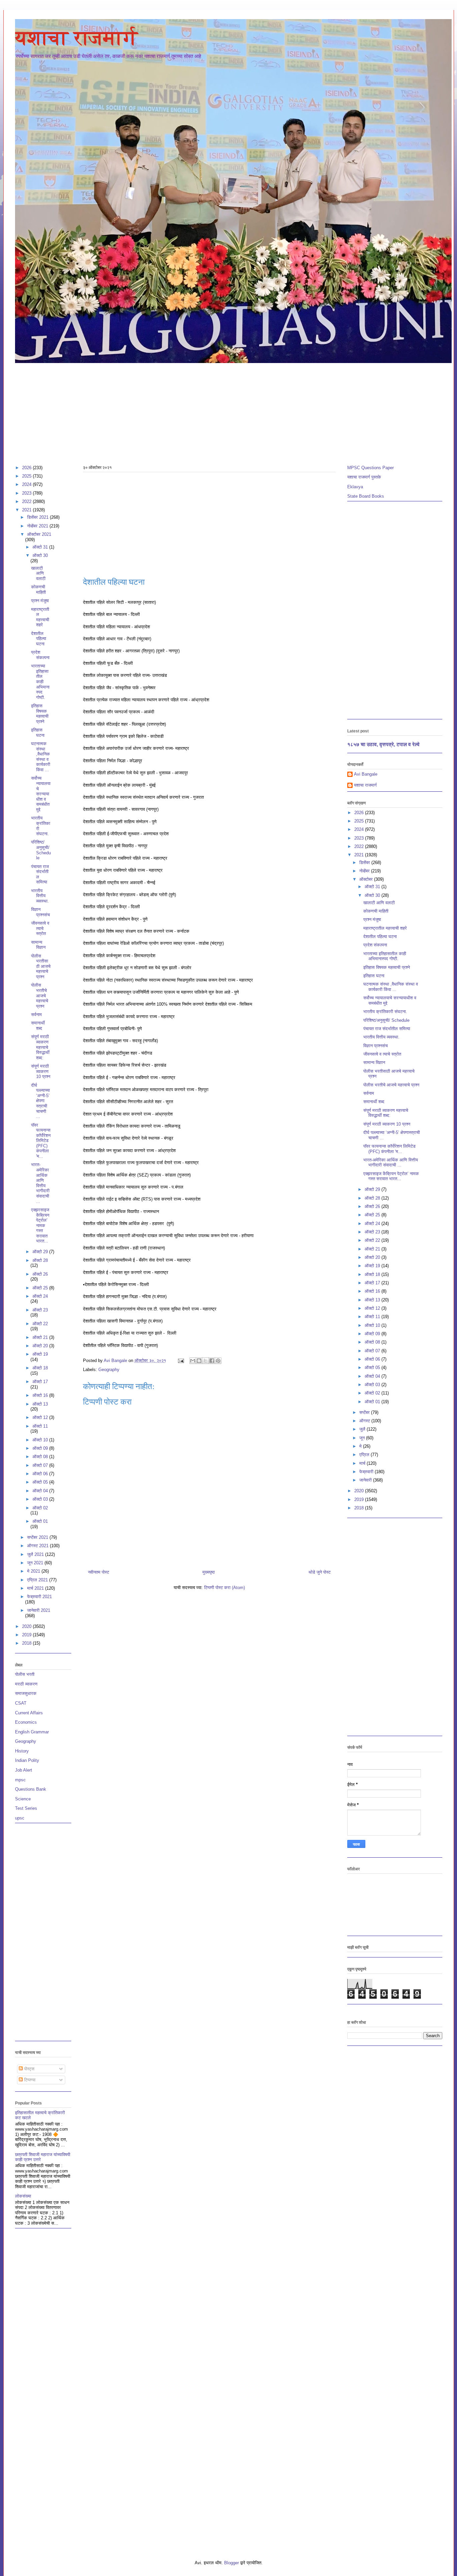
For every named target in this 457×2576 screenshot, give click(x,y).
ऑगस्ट (365, 1421)
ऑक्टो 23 (40, 1310)
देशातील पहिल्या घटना (39, 639)
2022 (27, 502)
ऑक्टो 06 (41, 1474)
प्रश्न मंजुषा (40, 601)
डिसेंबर (365, 863)
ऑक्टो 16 (41, 1395)
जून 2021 (36, 1563)
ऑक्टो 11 (40, 1426)
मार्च (363, 1463)
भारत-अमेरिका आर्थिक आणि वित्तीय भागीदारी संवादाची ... (40, 1183)
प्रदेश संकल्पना (40, 655)
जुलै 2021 (36, 1554)
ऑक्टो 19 (40, 1354)
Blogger (232, 2563)
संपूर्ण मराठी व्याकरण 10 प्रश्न (41, 1071)
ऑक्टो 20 (41, 1346)
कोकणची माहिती (38, 590)
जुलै (363, 1429)
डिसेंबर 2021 (38, 517)
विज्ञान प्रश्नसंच (40, 912)
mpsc (20, 1780)
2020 (27, 1626)
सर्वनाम (36, 1015)
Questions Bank (31, 1789)
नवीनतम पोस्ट (99, 1572)
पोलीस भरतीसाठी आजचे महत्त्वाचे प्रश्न (41, 966)
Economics (26, 1722)
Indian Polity (27, 1760)
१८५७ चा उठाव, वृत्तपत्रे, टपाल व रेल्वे (383, 744)
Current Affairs (29, 1713)
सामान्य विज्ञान (38, 945)
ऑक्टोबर (367, 879)
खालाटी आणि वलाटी (38, 573)
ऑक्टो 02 (40, 1508)
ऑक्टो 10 (41, 1440)
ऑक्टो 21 (41, 1337)
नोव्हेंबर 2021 (38, 526)
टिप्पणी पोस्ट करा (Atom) (224, 1588)
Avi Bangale (366, 774)
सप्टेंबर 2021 (38, 1537)
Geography (109, 1370)
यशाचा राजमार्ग (76, 38)
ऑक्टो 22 (40, 1324)
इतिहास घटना (38, 733)
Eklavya (355, 487)
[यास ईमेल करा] (193, 1361)
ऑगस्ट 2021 (38, 1546)
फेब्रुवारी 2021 (39, 1597)
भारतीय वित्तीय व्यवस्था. (40, 896)
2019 (27, 1635)
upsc (20, 1818)
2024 (27, 484)
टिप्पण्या (29, 2080)
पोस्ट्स (29, 2069)
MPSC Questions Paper (371, 468)
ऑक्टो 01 (40, 1521)
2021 (27, 510)
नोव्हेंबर (365, 871)
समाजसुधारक (26, 1693)
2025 (27, 476)
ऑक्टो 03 (41, 1499)
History (22, 1751)
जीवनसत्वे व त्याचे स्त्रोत (40, 928)
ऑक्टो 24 (40, 1296)
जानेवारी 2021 (39, 1610)
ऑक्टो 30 (40, 555)
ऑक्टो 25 (41, 1288)
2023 (27, 493)
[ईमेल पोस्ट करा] (181, 1361)
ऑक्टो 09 (41, 1448)
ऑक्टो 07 (41, 1465)
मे (361, 1446)
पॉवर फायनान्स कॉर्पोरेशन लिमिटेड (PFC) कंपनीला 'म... (41, 1141)
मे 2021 (34, 1571)
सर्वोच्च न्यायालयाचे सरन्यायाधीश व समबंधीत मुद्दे (41, 794)
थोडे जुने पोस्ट (319, 1572)
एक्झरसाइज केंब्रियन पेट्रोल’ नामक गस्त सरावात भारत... (40, 1226)
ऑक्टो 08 (41, 1457)
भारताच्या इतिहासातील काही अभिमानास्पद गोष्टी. (40, 682)
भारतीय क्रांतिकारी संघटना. (385, 1012)
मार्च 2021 (36, 1588)
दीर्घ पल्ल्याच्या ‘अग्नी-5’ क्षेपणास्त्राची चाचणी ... (40, 1101)
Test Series (26, 1808)
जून (363, 1438)
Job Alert (24, 1770)
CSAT (21, 1703)
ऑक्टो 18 (40, 1368)
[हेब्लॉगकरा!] (199, 1361)
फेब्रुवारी (367, 1472)
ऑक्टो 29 (41, 1252)
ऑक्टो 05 (41, 1482)
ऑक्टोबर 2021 (39, 534)
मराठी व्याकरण (26, 1684)
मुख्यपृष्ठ (209, 1572)
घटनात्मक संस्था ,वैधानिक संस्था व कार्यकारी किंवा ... (41, 757)
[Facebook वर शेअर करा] (212, 1361)
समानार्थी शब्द (38, 1026)
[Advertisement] (216, 411)
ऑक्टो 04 (41, 1491)
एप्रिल (365, 1455)
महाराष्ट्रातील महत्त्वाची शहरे (40, 617)
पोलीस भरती (25, 1674)
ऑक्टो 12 (41, 1417)
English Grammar (32, 1732)
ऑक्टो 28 (40, 1260)
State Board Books (366, 496)
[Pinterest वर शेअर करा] (218, 1361)
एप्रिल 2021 (38, 1580)
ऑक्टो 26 (40, 1274)
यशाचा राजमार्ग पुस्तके (364, 477)
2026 (27, 468)
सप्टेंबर (365, 1412)
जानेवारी (366, 1480)
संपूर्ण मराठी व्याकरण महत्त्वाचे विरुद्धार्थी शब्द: (40, 1047)
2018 (27, 1643)
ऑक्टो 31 (41, 547)
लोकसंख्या (23, 2196)
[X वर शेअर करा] (205, 1361)
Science (23, 1799)
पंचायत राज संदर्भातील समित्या (387, 1029)
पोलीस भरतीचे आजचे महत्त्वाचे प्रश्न (40, 995)
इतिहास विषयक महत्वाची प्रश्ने (40, 714)
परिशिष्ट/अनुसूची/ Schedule (41, 850)
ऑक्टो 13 (40, 1404)
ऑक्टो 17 (40, 1382)
